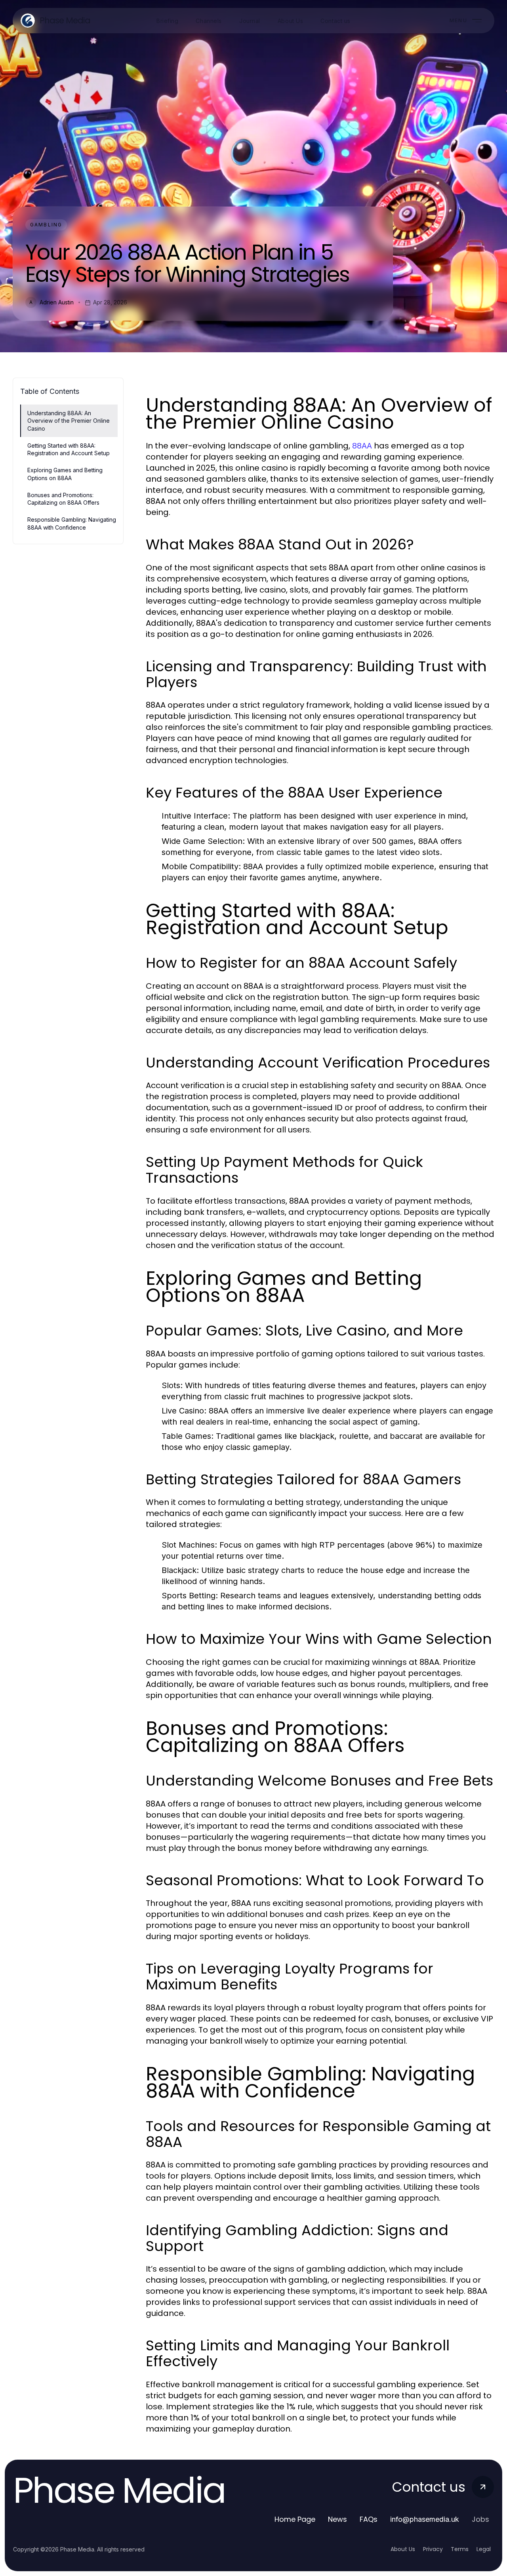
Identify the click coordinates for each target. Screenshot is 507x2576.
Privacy (433, 2549)
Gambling (46, 225)
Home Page (295, 2519)
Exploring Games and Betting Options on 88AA (65, 474)
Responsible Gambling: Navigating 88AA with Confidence (72, 523)
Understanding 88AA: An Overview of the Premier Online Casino (69, 421)
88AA (362, 446)
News (337, 2519)
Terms (460, 2549)
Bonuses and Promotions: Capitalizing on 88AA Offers (63, 499)
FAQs (369, 2519)
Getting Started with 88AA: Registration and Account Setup (69, 449)
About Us (403, 2549)
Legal (484, 2549)
